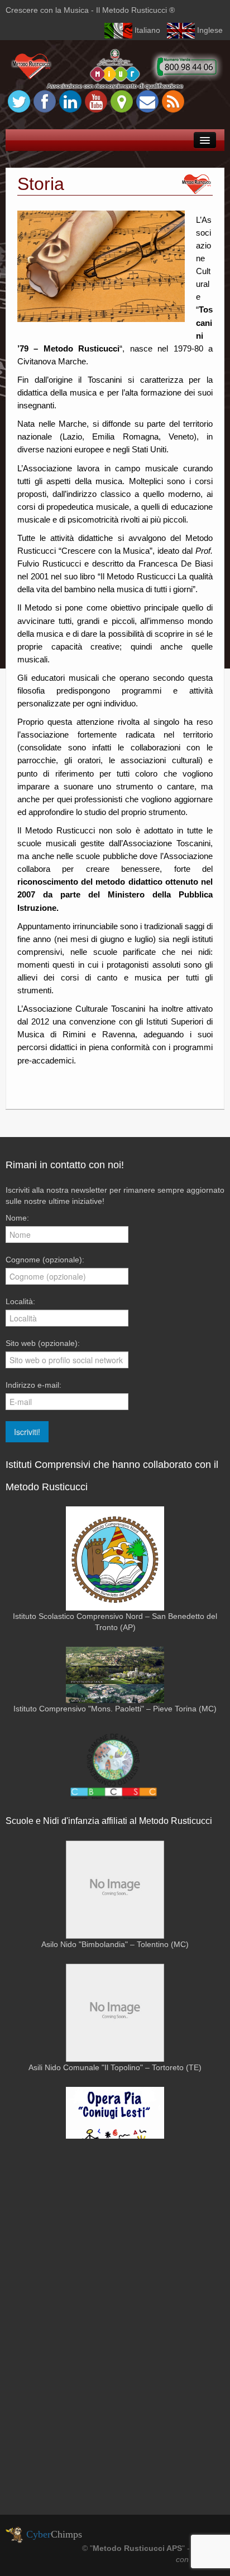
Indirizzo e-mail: (33, 1385)
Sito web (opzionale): (43, 1343)
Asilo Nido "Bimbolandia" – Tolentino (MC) (115, 1944)
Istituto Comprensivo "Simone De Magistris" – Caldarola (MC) (115, 1818)
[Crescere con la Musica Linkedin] (70, 101)
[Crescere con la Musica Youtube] (96, 101)
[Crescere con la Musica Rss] (173, 101)
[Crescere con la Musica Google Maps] (122, 101)
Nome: (17, 1218)
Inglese (210, 30)
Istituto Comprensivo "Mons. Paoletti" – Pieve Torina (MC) (115, 1709)
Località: (20, 1301)
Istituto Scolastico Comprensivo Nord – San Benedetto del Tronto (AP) (115, 1622)
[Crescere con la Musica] (115, 69)
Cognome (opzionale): (45, 1260)
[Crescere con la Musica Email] (147, 101)
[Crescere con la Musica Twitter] (19, 101)
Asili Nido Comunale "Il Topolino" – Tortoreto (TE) (115, 2067)
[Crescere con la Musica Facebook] (45, 101)
